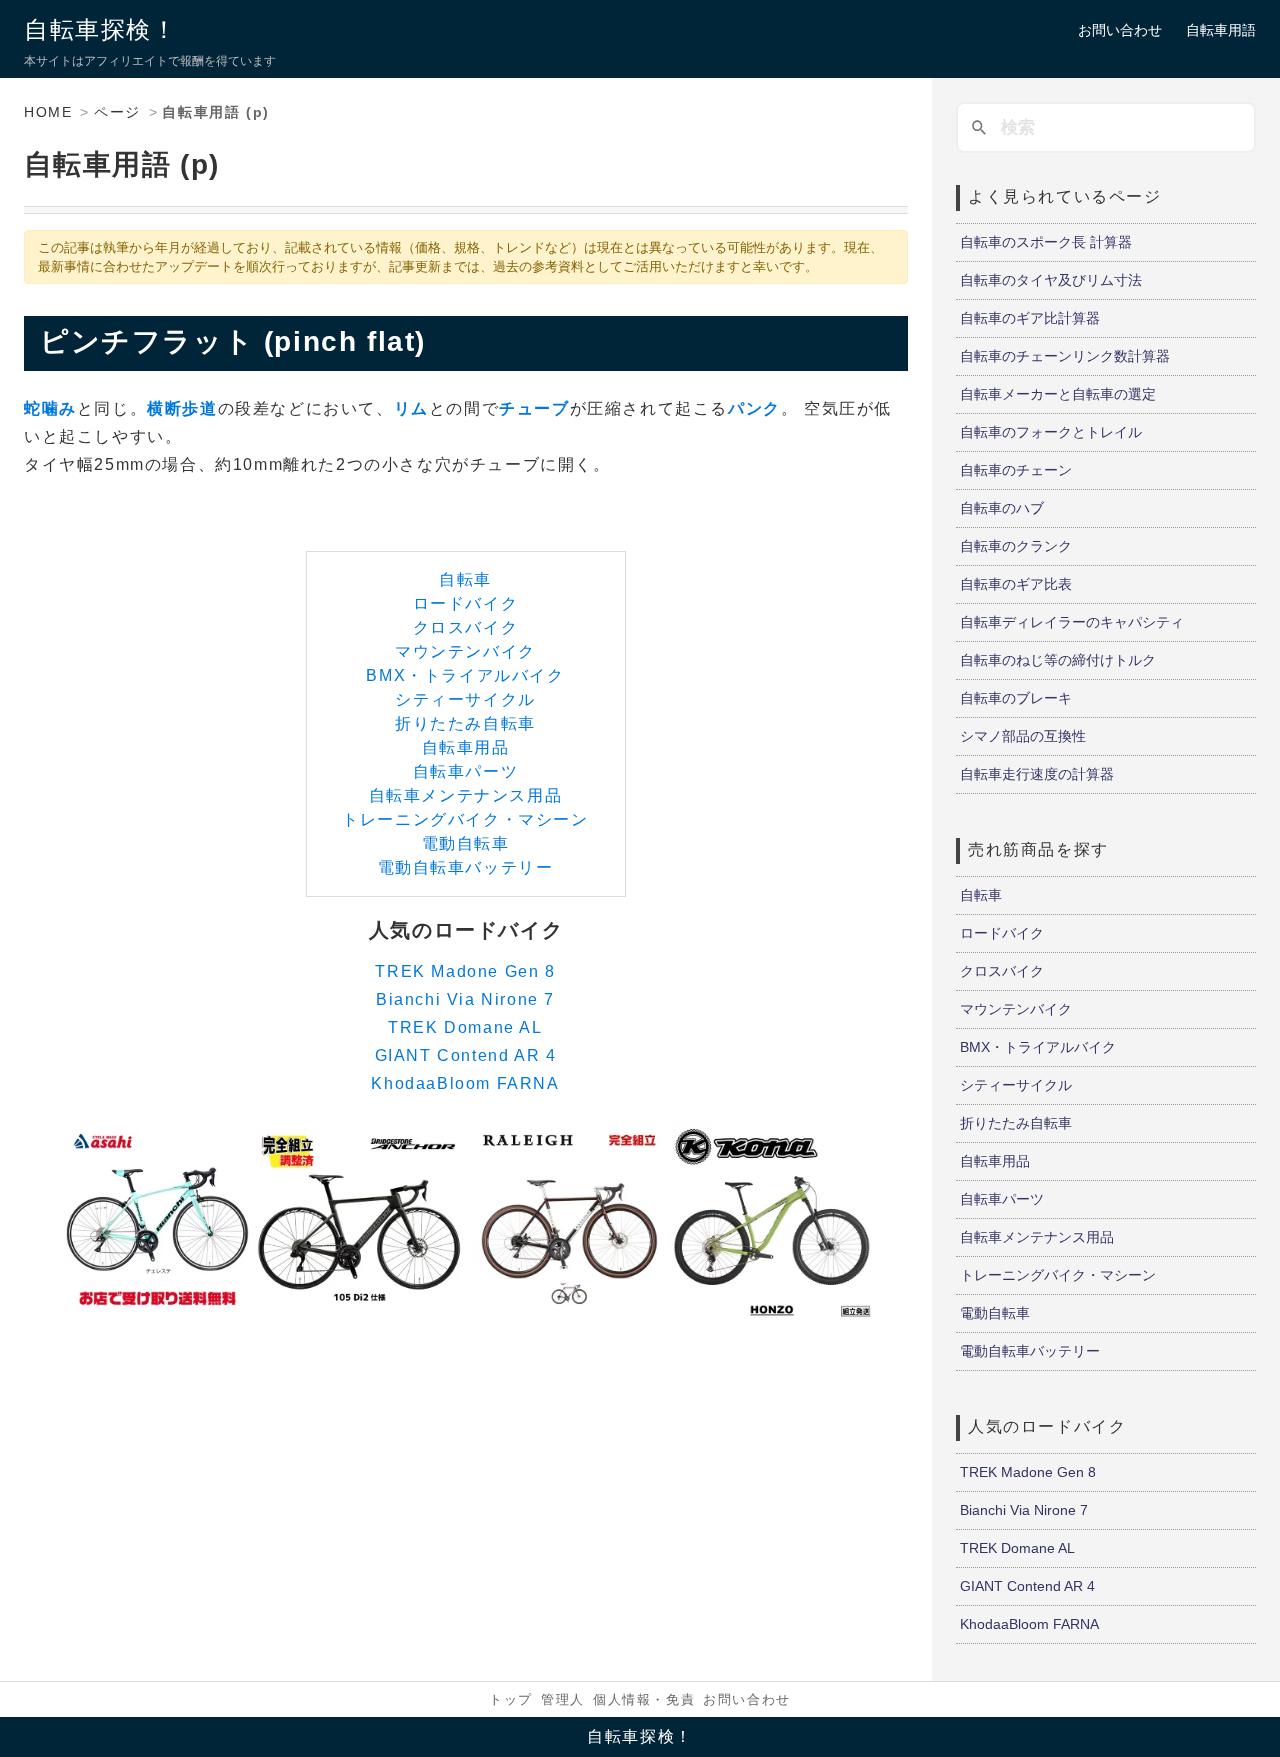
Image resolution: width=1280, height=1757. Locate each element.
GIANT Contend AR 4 (466, 1055)
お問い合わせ (1120, 30)
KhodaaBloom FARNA (465, 1083)
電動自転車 (466, 843)
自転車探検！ (101, 29)
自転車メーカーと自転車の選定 (1058, 394)
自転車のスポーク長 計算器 (1046, 242)
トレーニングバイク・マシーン (465, 819)
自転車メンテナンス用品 (466, 795)
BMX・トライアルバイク (465, 675)
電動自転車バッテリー (466, 867)
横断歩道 (182, 408)
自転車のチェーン (1016, 470)
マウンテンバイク (465, 651)
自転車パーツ (466, 771)
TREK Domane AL (465, 1027)
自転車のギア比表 (1016, 584)
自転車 (465, 579)
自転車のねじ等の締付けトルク (1058, 660)
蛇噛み (50, 408)
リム (411, 408)
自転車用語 (1221, 30)
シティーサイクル (465, 699)
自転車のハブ (1002, 508)
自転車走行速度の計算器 (1037, 774)
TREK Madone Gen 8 (465, 971)
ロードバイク (466, 603)
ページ (117, 112)
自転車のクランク (1016, 546)
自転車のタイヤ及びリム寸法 (1051, 280)
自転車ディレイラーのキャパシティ (1072, 622)
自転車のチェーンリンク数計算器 (1065, 356)
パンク (754, 408)
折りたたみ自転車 (465, 723)
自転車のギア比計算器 (1030, 318)
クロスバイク (466, 627)
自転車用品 (466, 747)
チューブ (534, 408)
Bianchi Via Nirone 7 (465, 999)
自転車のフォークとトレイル (1051, 432)
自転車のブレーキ (1016, 698)
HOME (48, 112)
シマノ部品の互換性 (1023, 736)
